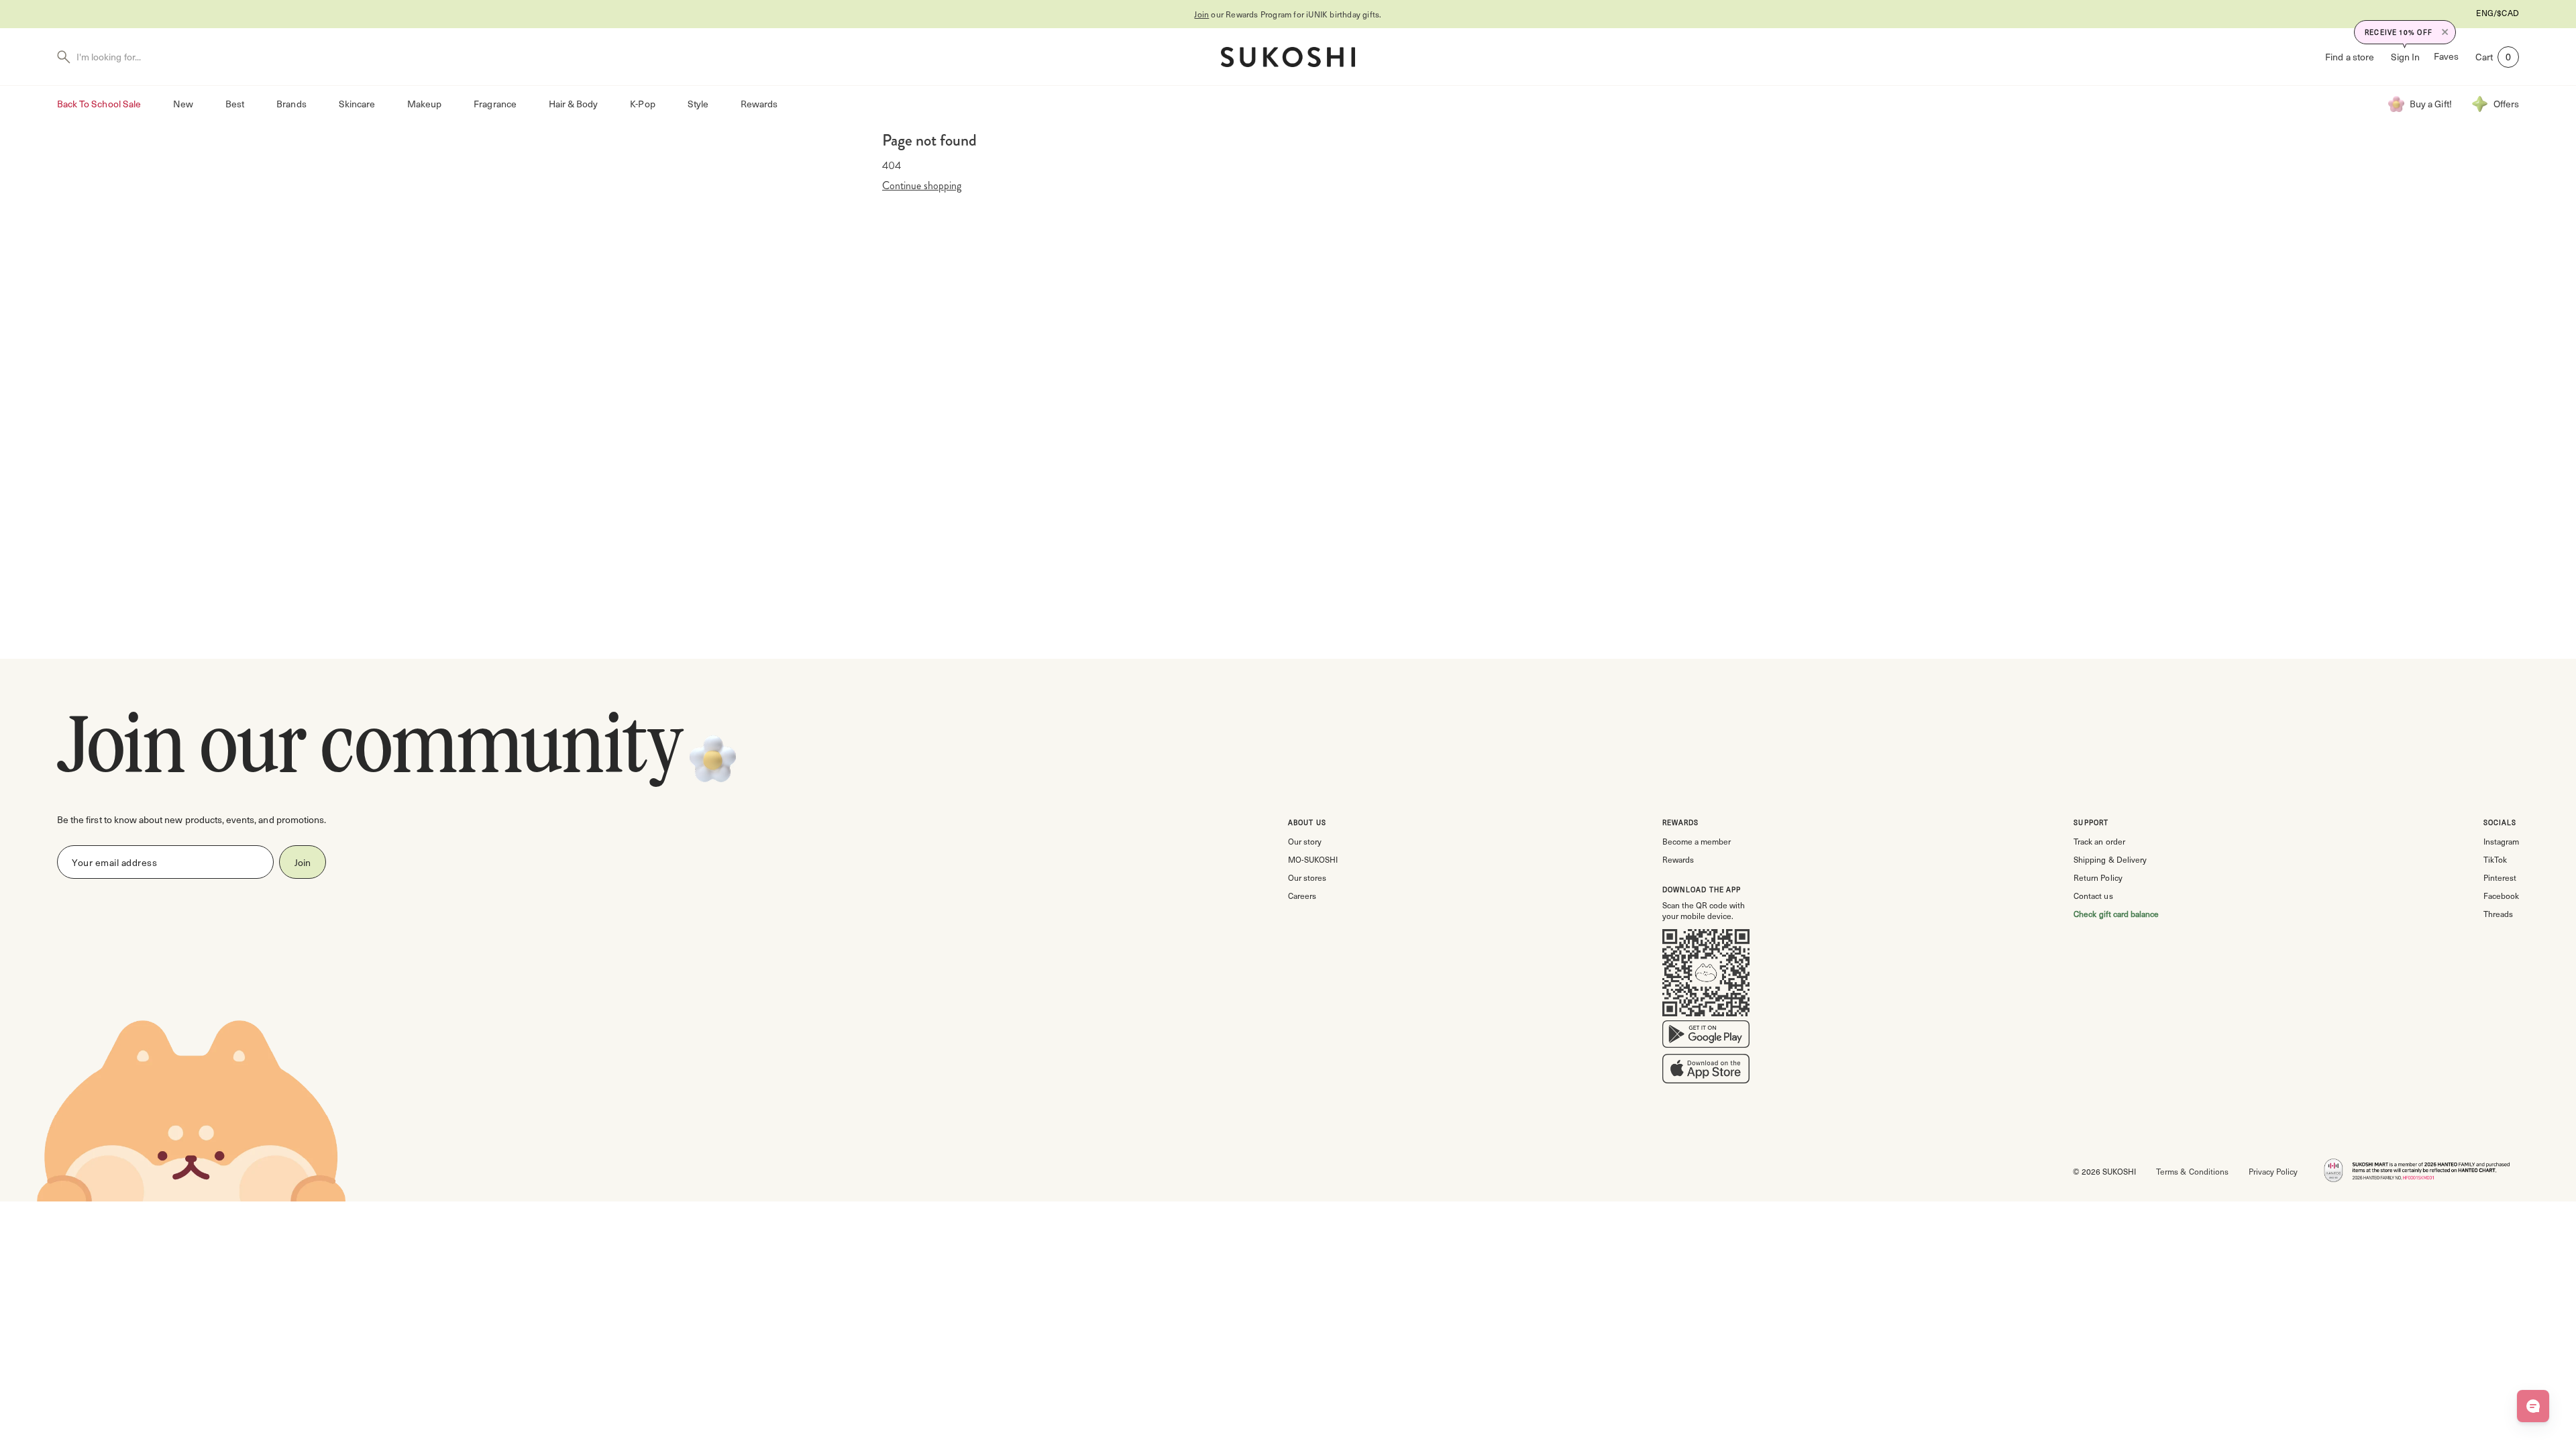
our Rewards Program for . (1288, 14)
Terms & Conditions (2192, 1171)
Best (235, 104)
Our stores (1307, 877)
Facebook (2501, 896)
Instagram (2501, 841)
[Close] (2445, 32)
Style (698, 104)
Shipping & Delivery (2110, 859)
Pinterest (2500, 877)
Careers (1302, 896)
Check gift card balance (2116, 914)
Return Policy (2098, 877)
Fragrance (495, 104)
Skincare (357, 104)
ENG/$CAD (2498, 13)
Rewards (759, 104)
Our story (1305, 841)
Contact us (2093, 896)
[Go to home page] (1288, 57)
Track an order (2099, 841)
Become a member (1697, 841)
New (183, 104)
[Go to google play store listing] (1706, 1037)
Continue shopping (922, 186)
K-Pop (642, 104)
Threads (2498, 914)
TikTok (2495, 859)
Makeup (424, 104)
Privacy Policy (2273, 1171)
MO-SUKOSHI (1313, 859)
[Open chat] (2533, 1406)
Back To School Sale (99, 104)
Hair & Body (574, 104)
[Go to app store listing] (1706, 1071)
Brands (291, 104)
